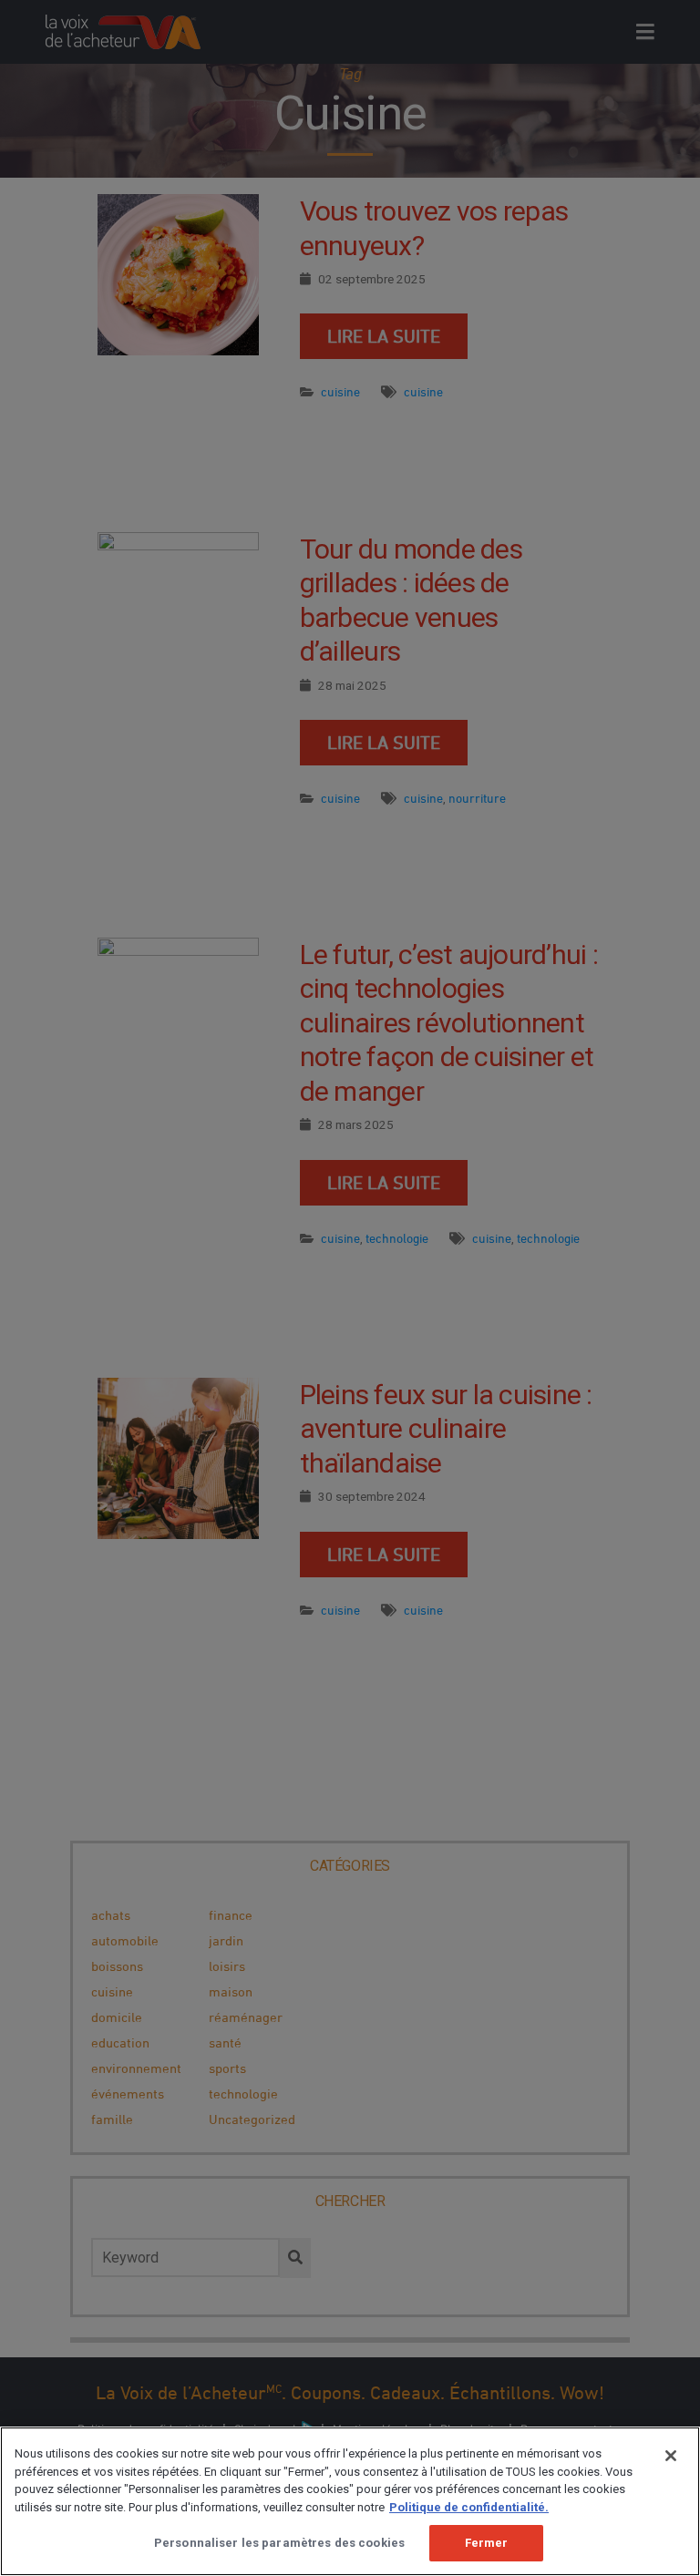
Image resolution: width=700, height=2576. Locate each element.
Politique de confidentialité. (469, 2507)
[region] (350, 2501)
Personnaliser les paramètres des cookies (279, 2543)
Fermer (487, 2543)
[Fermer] (671, 2456)
